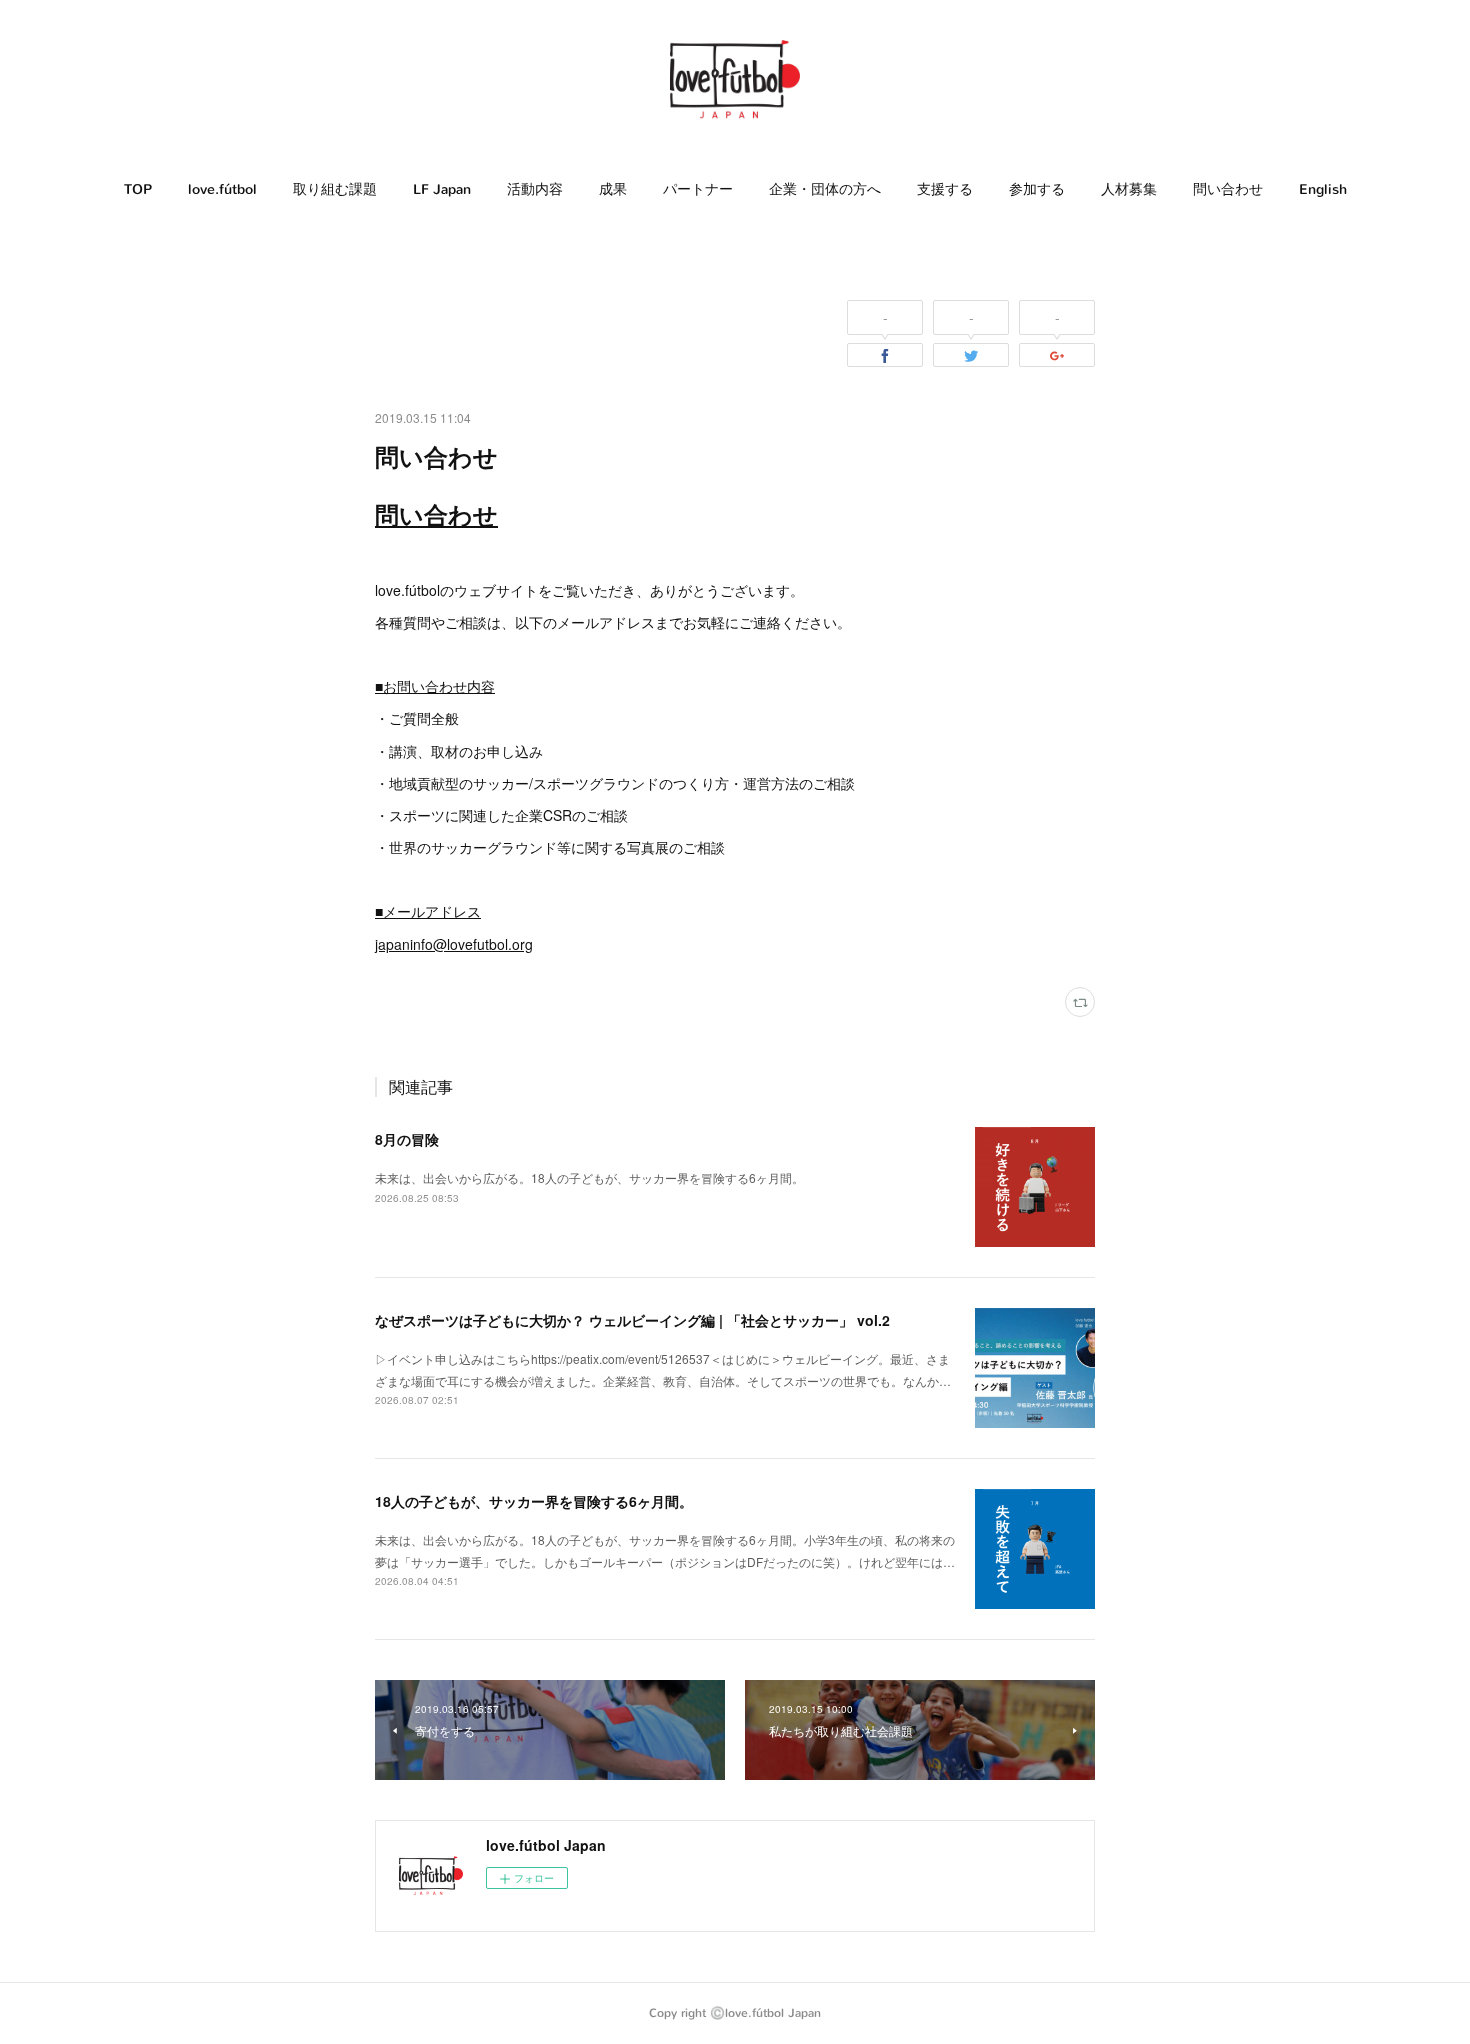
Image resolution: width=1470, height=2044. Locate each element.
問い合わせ (1228, 189)
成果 (613, 189)
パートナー (698, 189)
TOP (138, 189)
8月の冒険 (407, 1139)
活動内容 (535, 189)
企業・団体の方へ (825, 189)
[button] (138, 190)
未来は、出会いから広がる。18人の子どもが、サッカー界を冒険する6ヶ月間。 (589, 1177)
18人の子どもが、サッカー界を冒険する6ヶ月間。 (534, 1501)
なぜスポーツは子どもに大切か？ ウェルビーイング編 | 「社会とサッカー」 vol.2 (632, 1320)
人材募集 (1129, 189)
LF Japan (442, 189)
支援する (945, 189)
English (1323, 189)
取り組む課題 (335, 189)
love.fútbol (222, 189)
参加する (1037, 189)
